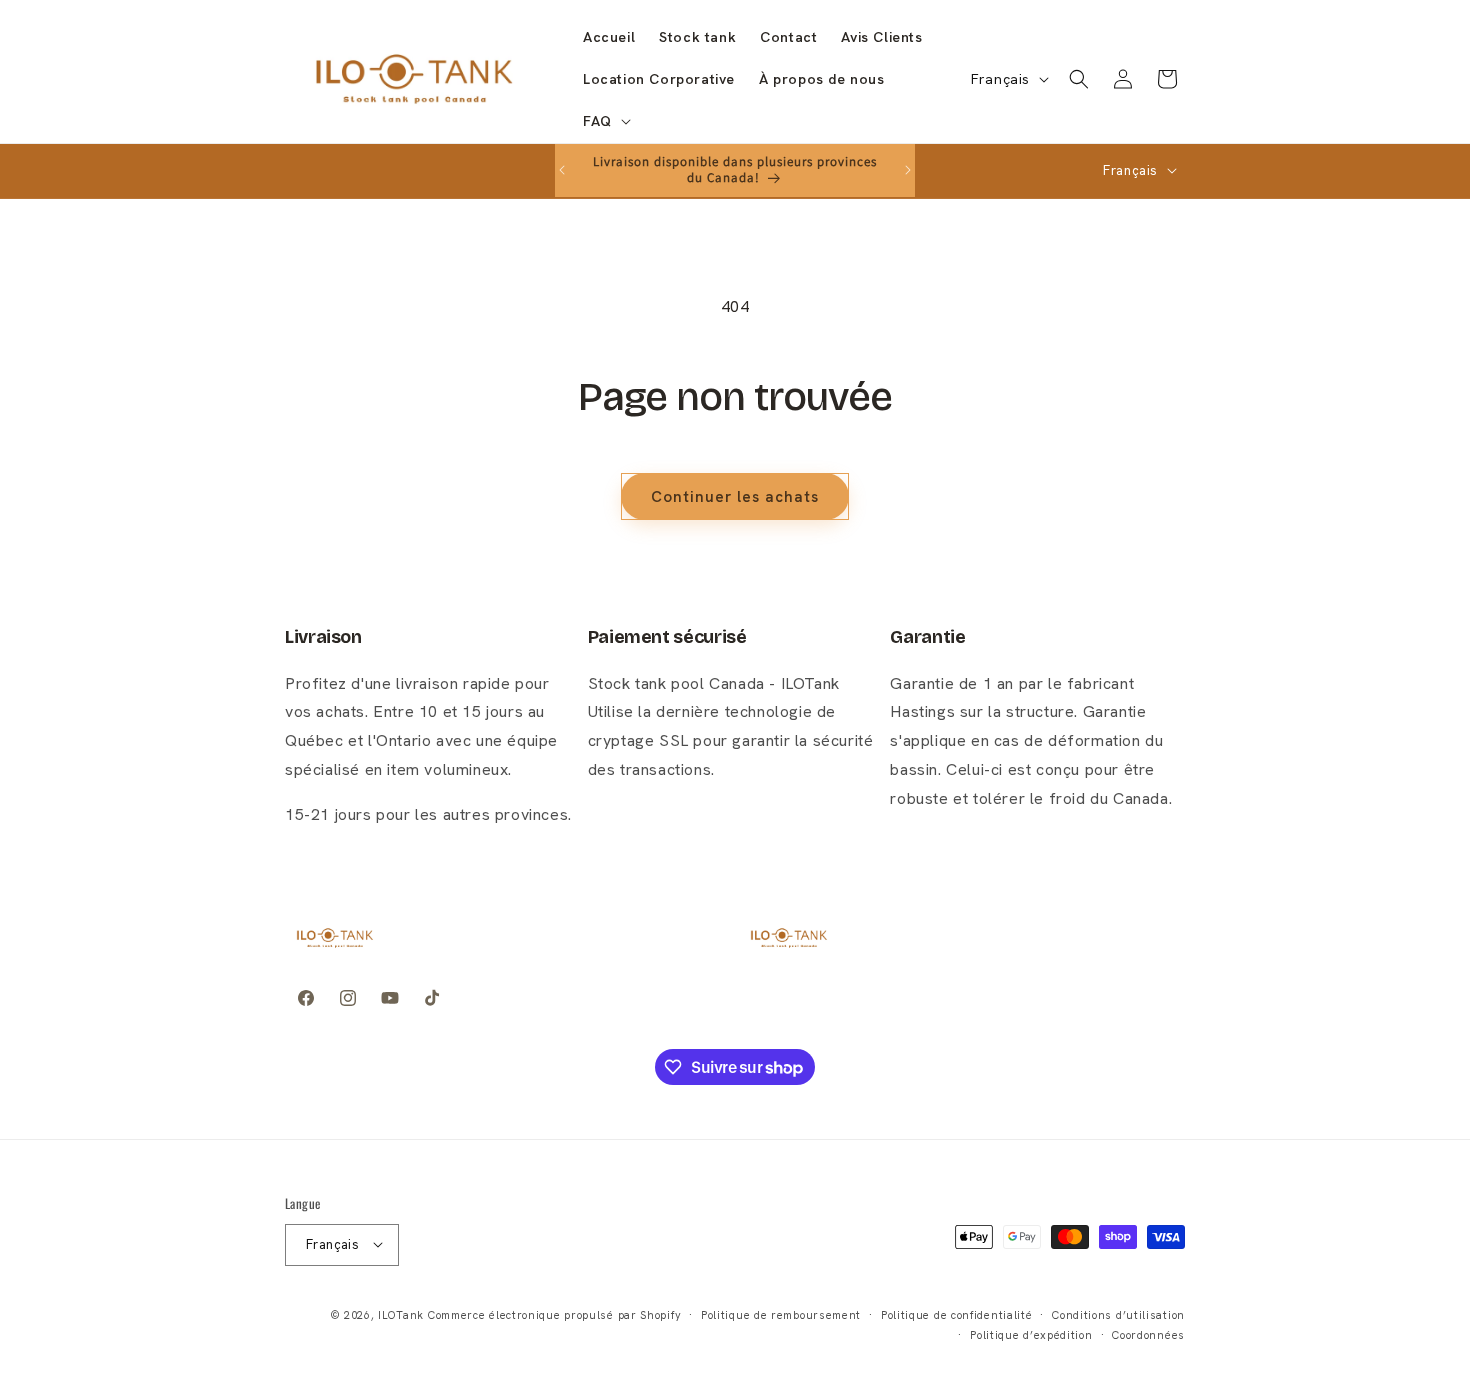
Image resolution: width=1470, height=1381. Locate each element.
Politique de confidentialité (957, 1314)
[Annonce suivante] (908, 170)
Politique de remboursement (781, 1314)
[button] (605, 121)
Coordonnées (1148, 1334)
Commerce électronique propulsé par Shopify (554, 1314)
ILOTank (401, 1314)
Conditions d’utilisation (1118, 1314)
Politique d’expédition (1031, 1334)
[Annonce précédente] (562, 170)
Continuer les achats (735, 497)
